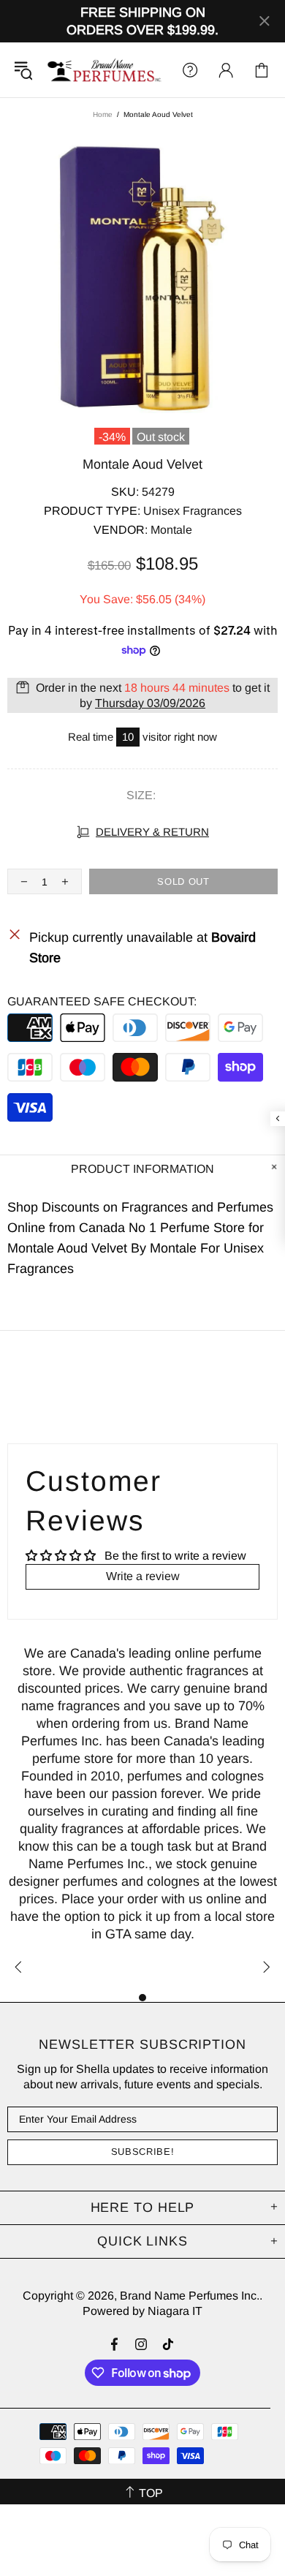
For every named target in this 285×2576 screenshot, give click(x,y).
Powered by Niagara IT (142, 2311)
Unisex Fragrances (193, 511)
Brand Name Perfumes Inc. (105, 70)
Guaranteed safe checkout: (102, 1001)
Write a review (143, 1576)
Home (103, 114)
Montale (171, 530)
